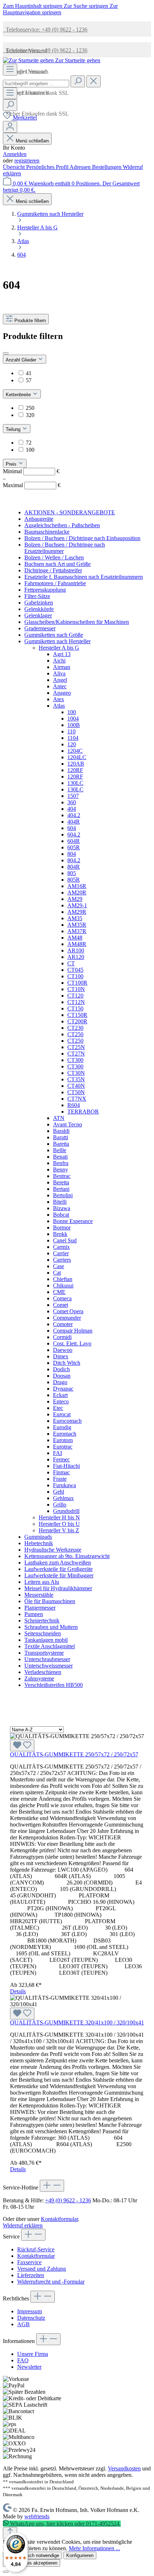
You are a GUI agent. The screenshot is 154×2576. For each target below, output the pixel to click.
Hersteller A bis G (59, 648)
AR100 (76, 950)
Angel (60, 680)
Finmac (61, 1472)
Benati (60, 1157)
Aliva (59, 673)
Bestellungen (107, 167)
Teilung (14, 429)
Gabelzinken (39, 603)
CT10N (76, 989)
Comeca (62, 1298)
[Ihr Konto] (10, 127)
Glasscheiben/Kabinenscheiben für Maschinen (77, 622)
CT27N (76, 1054)
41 (29, 373)
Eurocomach (67, 1421)
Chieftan (63, 1279)
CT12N (76, 1002)
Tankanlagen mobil (46, 1640)
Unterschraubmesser (47, 1659)
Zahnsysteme (39, 1678)
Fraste (60, 1479)
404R (74, 822)
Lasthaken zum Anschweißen (58, 1563)
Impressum (30, 2311)
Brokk (60, 1234)
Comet (61, 1305)
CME (59, 1292)
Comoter (63, 1324)
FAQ (23, 2360)
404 (72, 809)
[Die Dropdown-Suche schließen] (93, 81)
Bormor (62, 1228)
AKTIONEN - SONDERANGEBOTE (70, 512)
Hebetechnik (39, 1543)
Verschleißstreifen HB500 (54, 1685)
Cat (57, 1273)
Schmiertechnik (42, 1621)
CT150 (75, 1008)
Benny (61, 1170)
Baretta (61, 1144)
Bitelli (60, 1202)
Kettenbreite (19, 395)
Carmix (61, 1247)
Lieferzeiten (31, 2275)
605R (74, 847)
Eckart (60, 1395)
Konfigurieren (80, 2555)
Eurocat (62, 1414)
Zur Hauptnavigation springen (60, 9)
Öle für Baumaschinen (50, 1601)
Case (59, 1266)
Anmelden (15, 154)
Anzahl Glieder (22, 360)
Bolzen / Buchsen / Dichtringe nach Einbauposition (82, 538)
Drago (60, 1382)
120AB (76, 764)
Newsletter (29, 2367)
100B (74, 725)
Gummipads (38, 1537)
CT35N (76, 1079)
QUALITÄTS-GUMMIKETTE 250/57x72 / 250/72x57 (74, 1754)
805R (74, 880)
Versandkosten (124, 2468)
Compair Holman (73, 1331)
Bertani (61, 1189)
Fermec (61, 1459)
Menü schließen (32, 141)
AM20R (77, 892)
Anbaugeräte (39, 519)
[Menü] (10, 70)
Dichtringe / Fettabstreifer (53, 570)
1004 (73, 719)
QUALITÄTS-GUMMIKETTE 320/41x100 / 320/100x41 (77, 2022)
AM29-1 (77, 905)
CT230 (75, 1028)
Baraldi (61, 1131)
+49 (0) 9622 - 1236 (68, 2200)
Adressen (81, 167)
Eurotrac (63, 1447)
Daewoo (63, 1350)
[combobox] (36, 84)
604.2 (74, 835)
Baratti (61, 1137)
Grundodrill (66, 1511)
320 (30, 415)
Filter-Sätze (37, 596)
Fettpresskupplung (45, 590)
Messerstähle (39, 1595)
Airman (62, 667)
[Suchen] (78, 81)
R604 (74, 1105)
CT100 (75, 976)
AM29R (77, 912)
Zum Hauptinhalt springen (33, 6)
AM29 (75, 899)
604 (72, 828)
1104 (73, 738)
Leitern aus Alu (42, 1582)
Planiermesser (40, 1608)
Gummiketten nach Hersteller (57, 641)
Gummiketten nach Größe (54, 635)
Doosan (62, 1376)
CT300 (75, 1060)
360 (72, 802)
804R (74, 867)
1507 (73, 796)
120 (72, 744)
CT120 (75, 996)
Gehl (59, 1492)
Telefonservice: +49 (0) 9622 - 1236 (45, 30)
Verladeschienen (43, 1672)
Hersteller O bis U (59, 1524)
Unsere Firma (33, 2354)
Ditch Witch (67, 1363)
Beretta (61, 1182)
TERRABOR (83, 1112)
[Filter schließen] (6, 353)
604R (74, 841)
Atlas (59, 706)
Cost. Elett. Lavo (72, 1343)
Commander (67, 1318)
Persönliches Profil (48, 167)
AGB (23, 2324)
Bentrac (62, 1176)
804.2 (74, 860)
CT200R (77, 1021)
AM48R (77, 944)
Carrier (61, 1253)
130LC (75, 783)
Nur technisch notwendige (32, 2555)
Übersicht (15, 167)
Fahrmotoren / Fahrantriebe (55, 583)
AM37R (77, 931)
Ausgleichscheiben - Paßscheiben (62, 525)
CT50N (76, 1092)
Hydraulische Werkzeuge (53, 1550)
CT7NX (77, 1099)
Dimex (61, 1356)
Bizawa (62, 1208)
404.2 (74, 815)
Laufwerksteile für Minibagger (59, 1575)
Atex (59, 699)
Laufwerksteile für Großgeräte (59, 1569)
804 (72, 854)
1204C (75, 751)
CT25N (76, 1047)
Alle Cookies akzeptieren (32, 2563)
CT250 (75, 1034)
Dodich (61, 1369)
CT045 (75, 970)
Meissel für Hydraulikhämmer (58, 1588)
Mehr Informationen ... (94, 2548)
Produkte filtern (30, 321)
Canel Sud (65, 1240)
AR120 (76, 957)
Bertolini (63, 1195)
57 (29, 380)
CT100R (77, 983)
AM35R (77, 925)
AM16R (77, 886)
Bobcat (61, 1215)
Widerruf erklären (23, 2225)
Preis (12, 464)
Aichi (59, 661)
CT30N (76, 1073)
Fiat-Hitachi (66, 1466)
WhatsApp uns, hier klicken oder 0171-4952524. (65, 2524)
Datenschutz (31, 2318)
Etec (58, 1408)
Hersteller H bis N (59, 1517)
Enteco (61, 1401)
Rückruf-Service (36, 2249)
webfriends (37, 2516)
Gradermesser (40, 628)
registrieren (27, 161)
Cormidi (62, 1337)
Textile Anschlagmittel (50, 1646)
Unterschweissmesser (49, 1666)
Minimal (31, 471)
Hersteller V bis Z (59, 1530)
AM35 (75, 918)
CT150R (77, 1015)
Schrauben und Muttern (51, 1627)
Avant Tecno (68, 1124)
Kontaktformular (59, 2219)
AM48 (75, 938)
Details (18, 1991)
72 (29, 443)
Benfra (61, 1163)
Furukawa (64, 1485)
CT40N (76, 1086)
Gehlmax (63, 1498)
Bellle (60, 1150)
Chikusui (63, 1285)
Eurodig (62, 1427)
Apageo (62, 693)
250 (30, 408)
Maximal (32, 485)
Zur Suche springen (87, 6)
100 (30, 450)
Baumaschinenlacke (47, 532)
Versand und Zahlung (42, 2269)
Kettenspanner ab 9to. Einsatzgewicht (67, 1556)
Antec (60, 686)
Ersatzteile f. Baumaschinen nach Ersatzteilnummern (84, 577)
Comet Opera (68, 1311)
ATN (59, 1118)
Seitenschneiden (43, 1633)
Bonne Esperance (73, 1221)
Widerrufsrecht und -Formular (51, 2282)
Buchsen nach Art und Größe (57, 564)
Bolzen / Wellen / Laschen (54, 557)
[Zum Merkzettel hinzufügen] (22, 1745)
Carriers (62, 1260)
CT (71, 963)
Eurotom (63, 1440)
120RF (75, 770)
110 (71, 731)
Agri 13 (62, 654)
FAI (57, 1453)
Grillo (60, 1505)
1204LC (77, 757)
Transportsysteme (44, 1653)
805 (72, 873)
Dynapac (63, 1389)
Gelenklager (38, 615)
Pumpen (34, 1614)
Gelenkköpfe (39, 609)
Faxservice (29, 2262)
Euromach (65, 1434)
